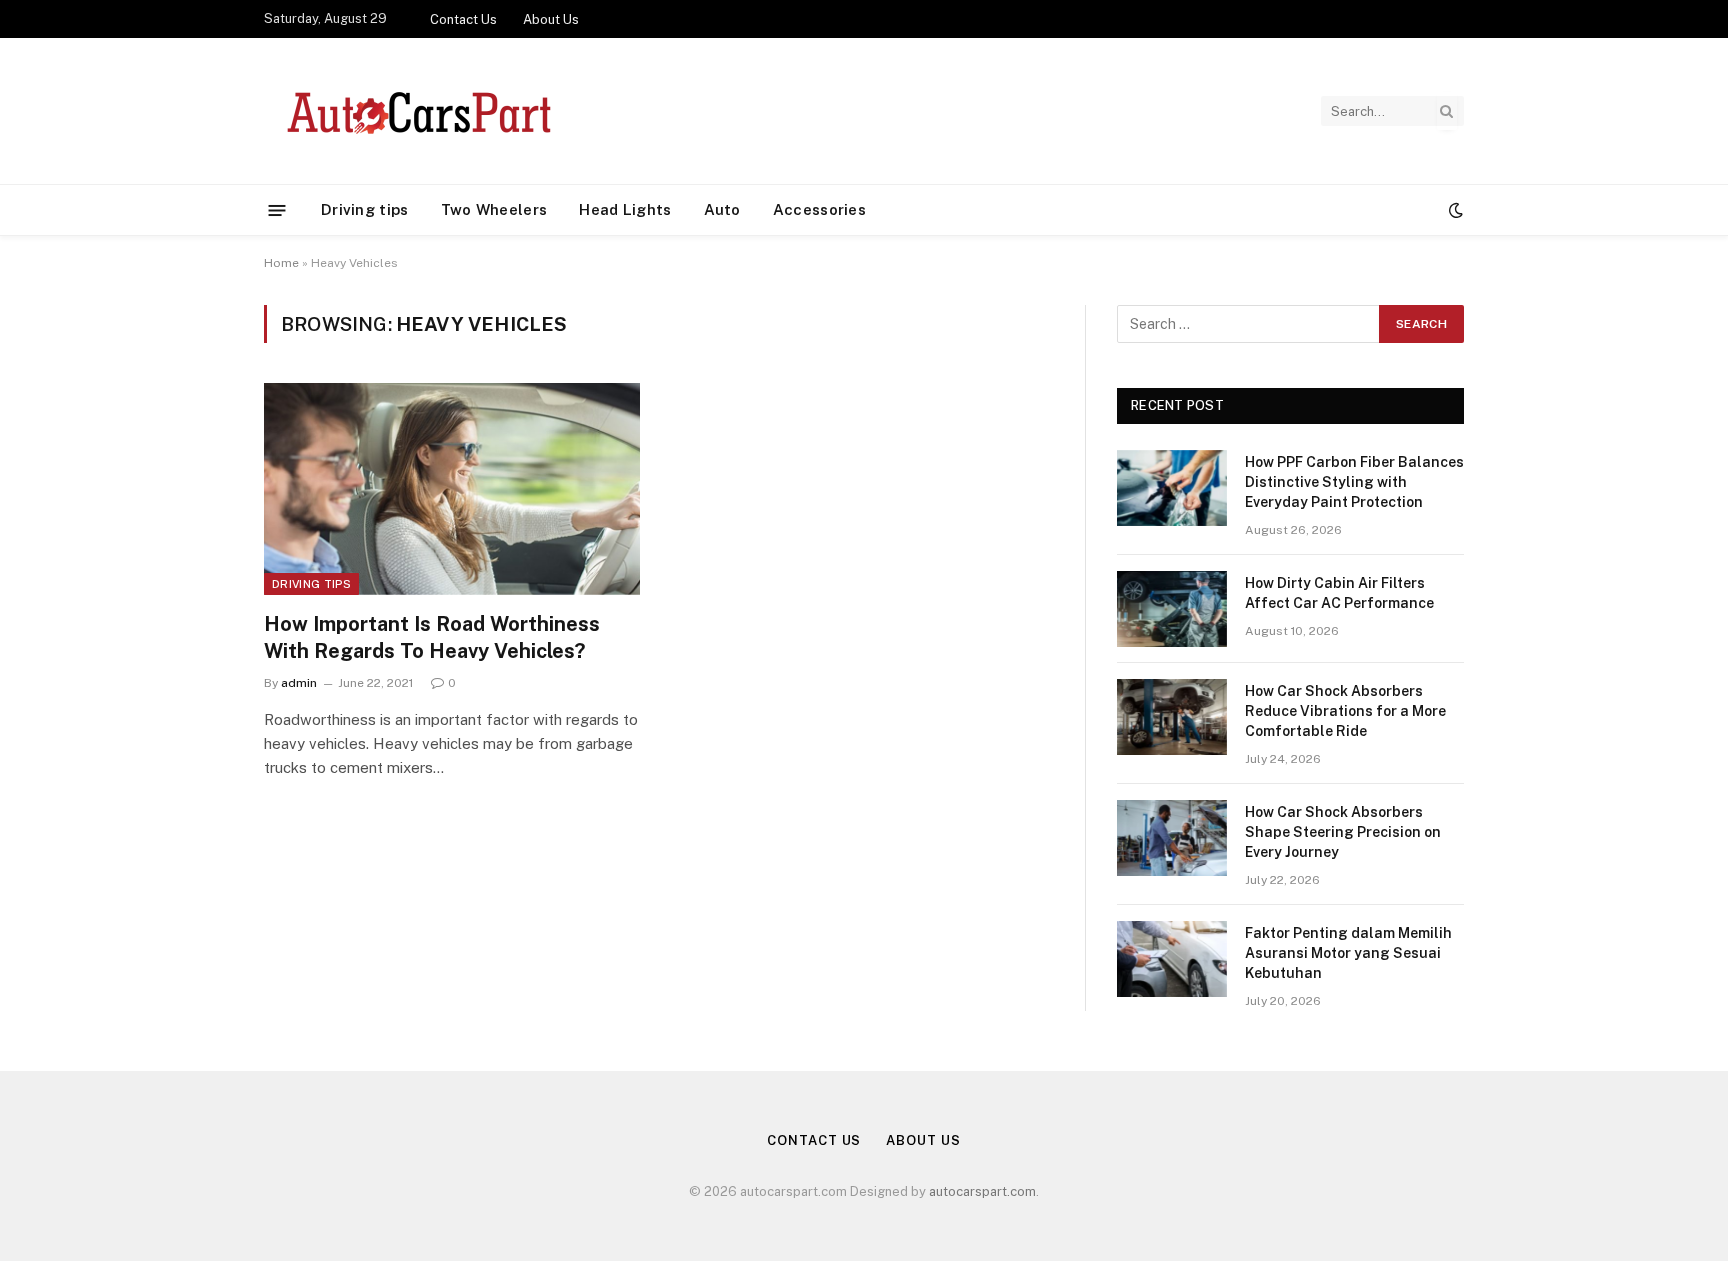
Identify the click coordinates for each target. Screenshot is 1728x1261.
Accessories (819, 209)
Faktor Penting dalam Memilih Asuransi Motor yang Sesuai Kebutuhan (1348, 953)
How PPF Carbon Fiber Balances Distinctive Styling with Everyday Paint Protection (1354, 482)
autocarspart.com (982, 1191)
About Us (551, 19)
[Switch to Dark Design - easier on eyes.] (1454, 210)
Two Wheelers (494, 209)
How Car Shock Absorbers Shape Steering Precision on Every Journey (1343, 832)
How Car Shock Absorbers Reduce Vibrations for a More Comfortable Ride (1345, 711)
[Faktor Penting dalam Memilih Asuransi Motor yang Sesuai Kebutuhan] (1172, 959)
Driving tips (365, 209)
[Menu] (277, 209)
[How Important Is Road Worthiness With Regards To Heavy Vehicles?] (452, 489)
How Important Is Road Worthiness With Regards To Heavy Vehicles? (432, 637)
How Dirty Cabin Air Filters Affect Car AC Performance (1339, 593)
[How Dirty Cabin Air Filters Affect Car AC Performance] (1172, 609)
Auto (722, 209)
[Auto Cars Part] (415, 111)
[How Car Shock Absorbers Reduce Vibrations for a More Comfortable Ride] (1172, 717)
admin (299, 683)
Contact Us (463, 19)
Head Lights (625, 209)
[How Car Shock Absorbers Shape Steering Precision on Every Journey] (1172, 838)
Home (281, 263)
